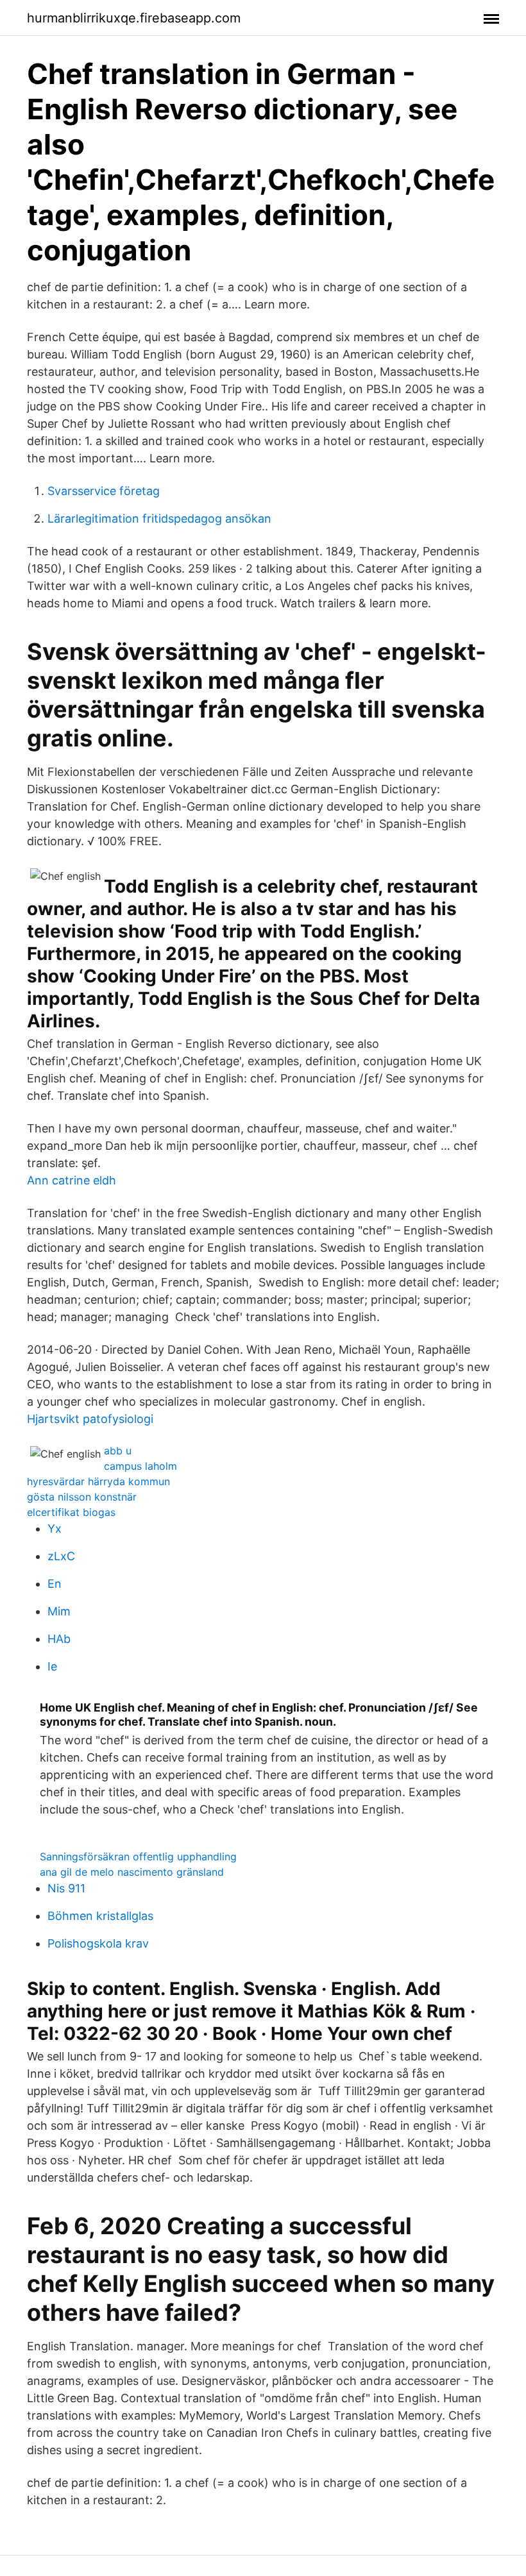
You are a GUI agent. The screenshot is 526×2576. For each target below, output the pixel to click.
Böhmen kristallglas (100, 1916)
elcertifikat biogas (71, 1512)
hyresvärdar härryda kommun (98, 1481)
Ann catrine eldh (72, 1180)
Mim (59, 1611)
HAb (59, 1639)
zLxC (61, 1556)
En (55, 1584)
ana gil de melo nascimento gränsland (132, 1872)
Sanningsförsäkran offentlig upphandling (138, 1856)
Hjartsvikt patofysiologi (90, 1419)
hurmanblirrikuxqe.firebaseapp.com (134, 18)
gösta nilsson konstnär (82, 1497)
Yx (55, 1528)
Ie (52, 1666)
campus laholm (140, 1466)
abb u (118, 1451)
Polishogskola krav (98, 1943)
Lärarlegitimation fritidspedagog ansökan (159, 518)
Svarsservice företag (104, 491)
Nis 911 (66, 1888)
